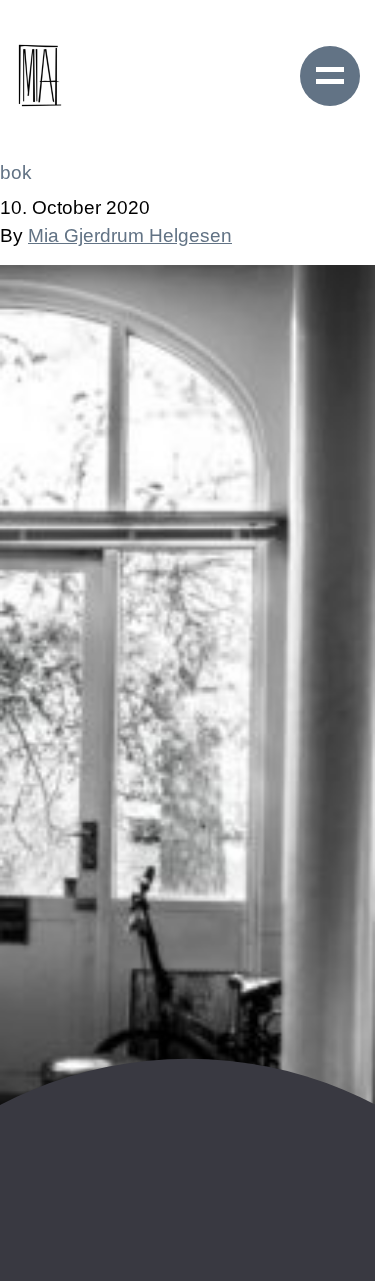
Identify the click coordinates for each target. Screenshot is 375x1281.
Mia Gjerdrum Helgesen (130, 235)
